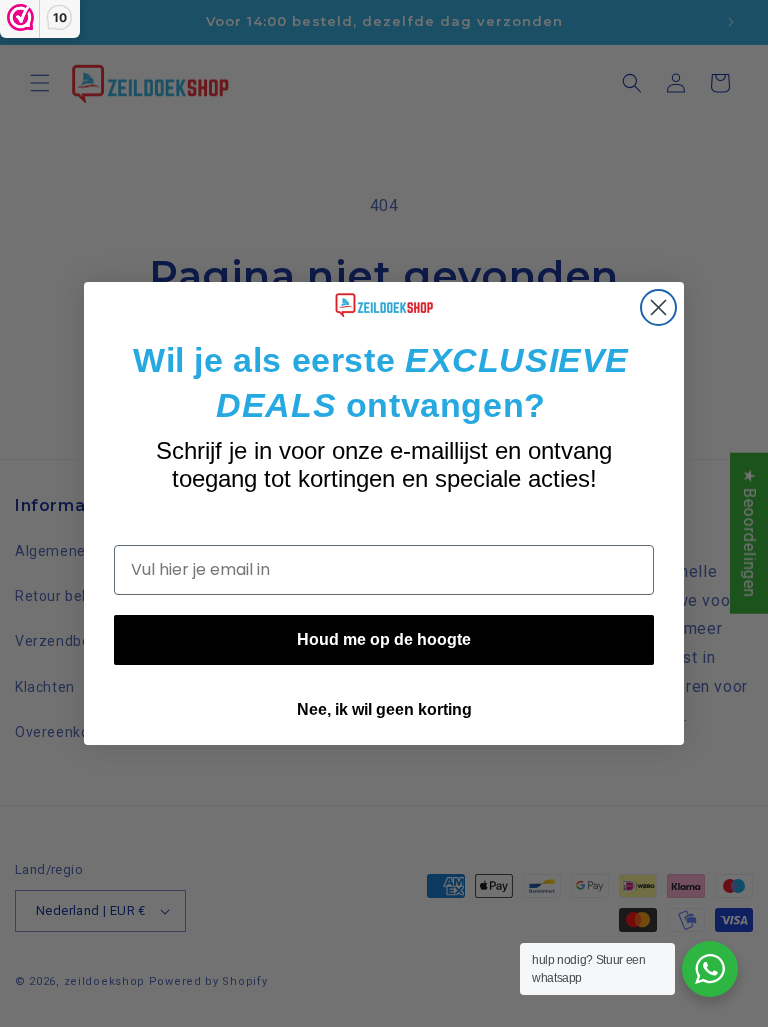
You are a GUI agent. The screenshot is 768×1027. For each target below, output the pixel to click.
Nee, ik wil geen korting (384, 709)
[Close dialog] (658, 307)
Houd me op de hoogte (384, 639)
